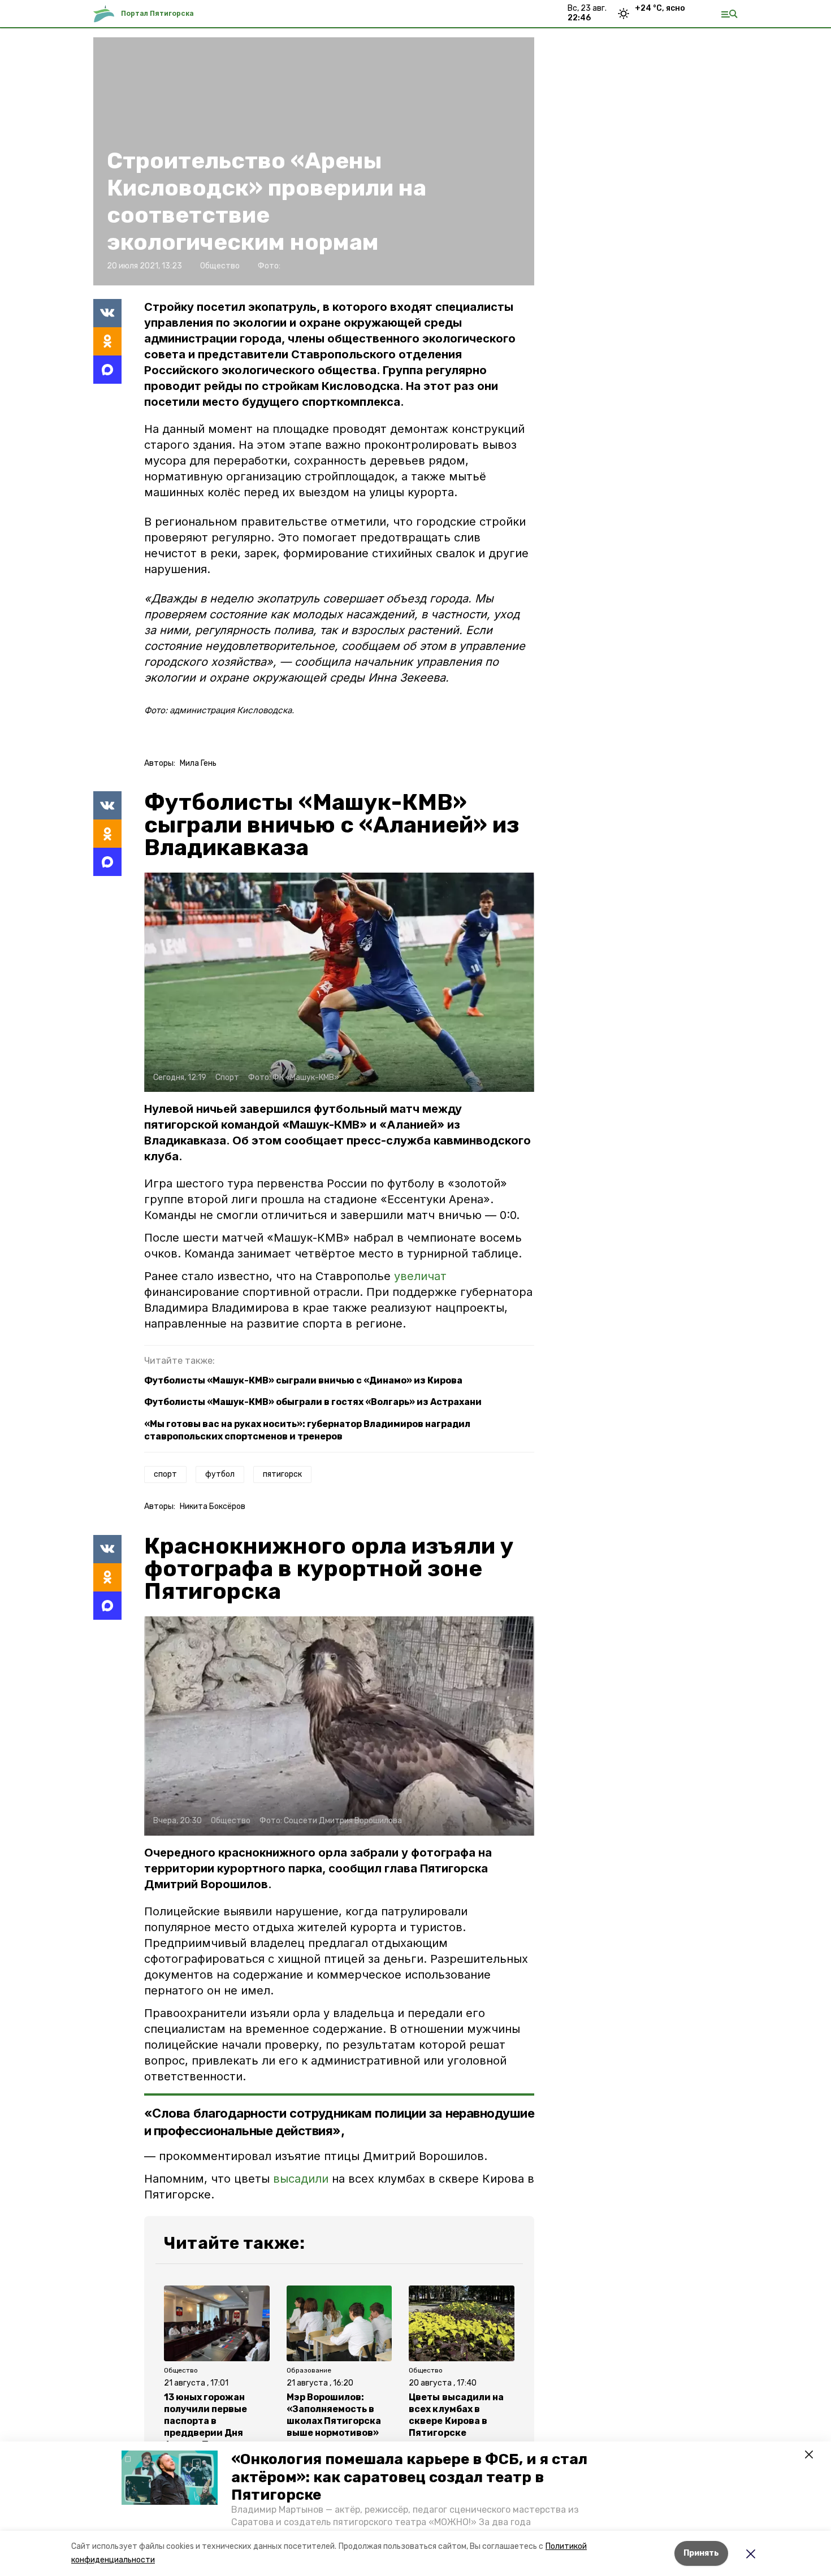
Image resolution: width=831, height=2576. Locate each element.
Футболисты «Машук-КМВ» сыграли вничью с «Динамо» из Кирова (303, 1380)
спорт (165, 1474)
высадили (301, 2179)
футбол (220, 1474)
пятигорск (282, 1474)
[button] (170, 2478)
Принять (701, 2553)
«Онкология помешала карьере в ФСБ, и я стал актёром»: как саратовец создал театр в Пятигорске (409, 2477)
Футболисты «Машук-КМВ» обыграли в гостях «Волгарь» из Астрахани (313, 1402)
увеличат (420, 1276)
